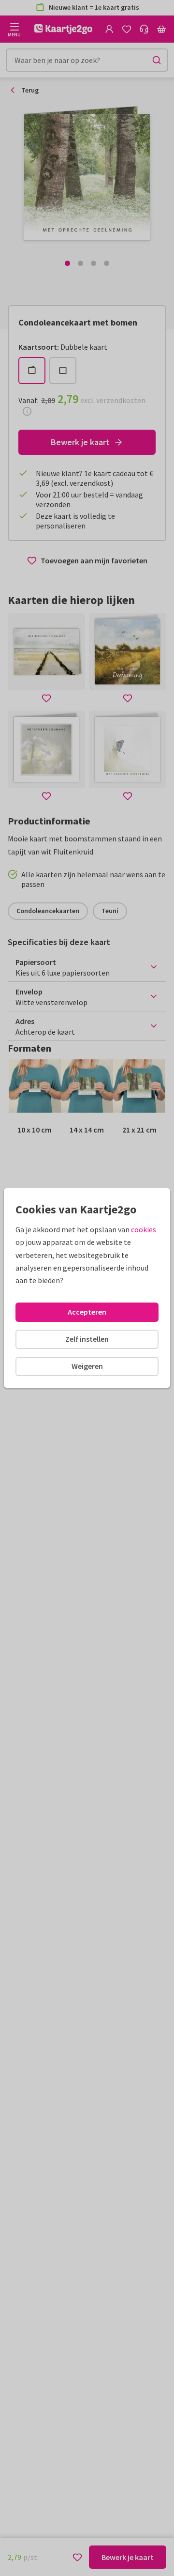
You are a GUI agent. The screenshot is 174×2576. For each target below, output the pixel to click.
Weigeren (87, 1366)
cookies (144, 1229)
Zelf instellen (87, 1339)
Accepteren (87, 1312)
